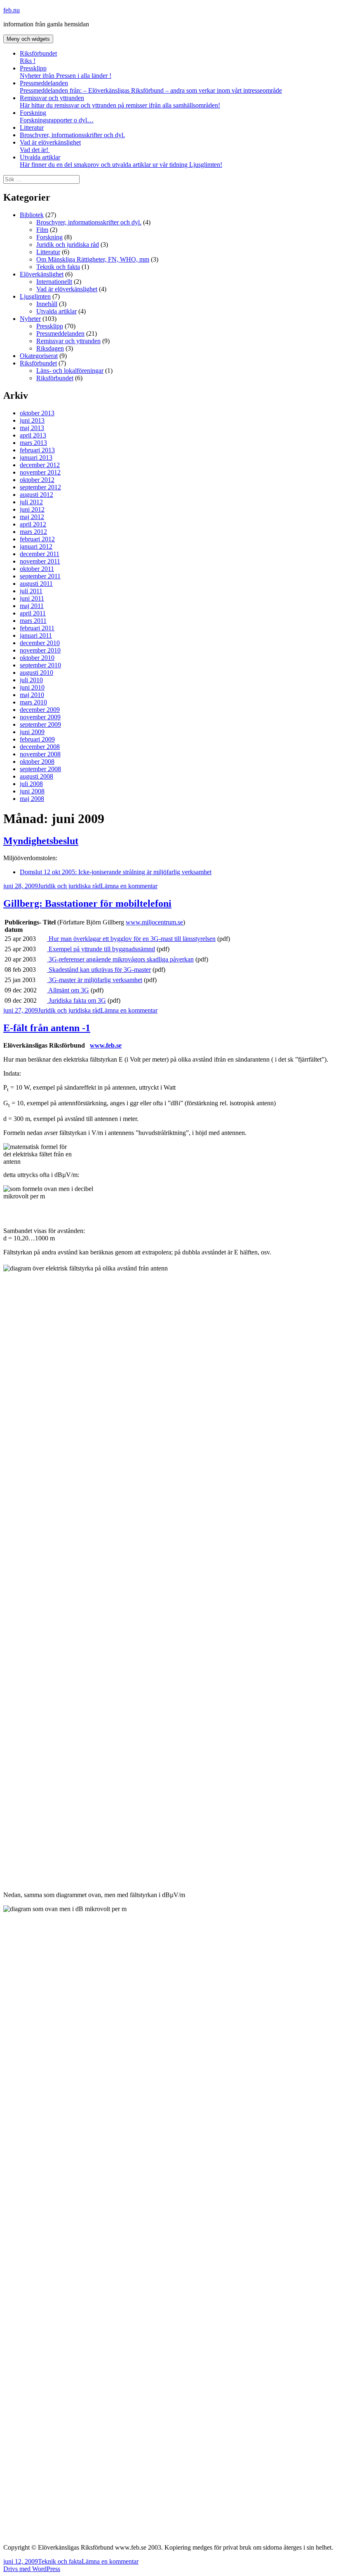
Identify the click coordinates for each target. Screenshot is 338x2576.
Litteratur (32, 128)
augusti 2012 (36, 495)
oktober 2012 (37, 480)
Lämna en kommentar (129, 886)
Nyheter (30, 319)
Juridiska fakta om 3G (76, 1000)
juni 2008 (32, 791)
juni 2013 (32, 420)
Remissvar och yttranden (120, 102)
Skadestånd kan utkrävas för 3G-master (99, 970)
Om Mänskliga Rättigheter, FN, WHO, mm (93, 259)
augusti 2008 (36, 776)
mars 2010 (33, 702)
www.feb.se (106, 1045)
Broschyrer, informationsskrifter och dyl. (72, 135)
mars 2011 (33, 621)
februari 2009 (37, 739)
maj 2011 (32, 606)
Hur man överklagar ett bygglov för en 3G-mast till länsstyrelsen (131, 939)
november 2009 (40, 717)
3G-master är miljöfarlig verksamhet (95, 980)
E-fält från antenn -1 (47, 1028)
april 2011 (33, 613)
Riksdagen (50, 348)
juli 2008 (31, 784)
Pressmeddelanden (151, 87)
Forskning (57, 116)
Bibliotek (32, 215)
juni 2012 (32, 509)
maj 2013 (32, 428)
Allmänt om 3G (68, 990)
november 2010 (40, 650)
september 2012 (40, 487)
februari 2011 (37, 628)
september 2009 (40, 724)
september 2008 (40, 769)
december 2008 (40, 747)
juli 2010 (31, 680)
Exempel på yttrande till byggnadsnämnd (101, 949)
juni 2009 (32, 732)
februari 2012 (37, 539)
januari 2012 (36, 546)
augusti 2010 (36, 673)
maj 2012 (32, 517)
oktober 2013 (37, 413)
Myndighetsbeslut (41, 841)
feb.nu (12, 10)
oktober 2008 (37, 762)
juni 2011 (32, 598)
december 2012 (40, 465)
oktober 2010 (37, 658)
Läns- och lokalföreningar (70, 371)
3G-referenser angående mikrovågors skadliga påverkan (120, 959)
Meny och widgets (28, 39)
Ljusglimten (35, 296)
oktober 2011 (37, 569)
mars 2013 (33, 443)
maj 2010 (32, 695)
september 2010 (40, 665)
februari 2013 (37, 450)
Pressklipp (66, 72)
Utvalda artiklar (121, 161)
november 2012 (40, 472)
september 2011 (40, 576)
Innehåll (47, 304)
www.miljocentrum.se (154, 922)
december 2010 (40, 643)
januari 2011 (36, 635)
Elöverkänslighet (42, 274)
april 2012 (33, 524)
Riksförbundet (38, 57)
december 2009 (40, 710)
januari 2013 (36, 457)
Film (42, 230)
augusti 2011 (36, 584)
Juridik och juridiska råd (68, 244)
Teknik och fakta (58, 267)
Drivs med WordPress (32, 2569)
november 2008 (40, 754)
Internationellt (54, 282)
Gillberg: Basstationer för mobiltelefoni (87, 903)
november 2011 (40, 561)
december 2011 (40, 554)
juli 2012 (31, 502)
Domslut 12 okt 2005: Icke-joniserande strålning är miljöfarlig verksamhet (116, 872)
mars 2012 (33, 532)
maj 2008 (32, 799)
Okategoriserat (39, 356)
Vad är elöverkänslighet (50, 146)
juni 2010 (32, 687)
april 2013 (33, 435)
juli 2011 (31, 591)
